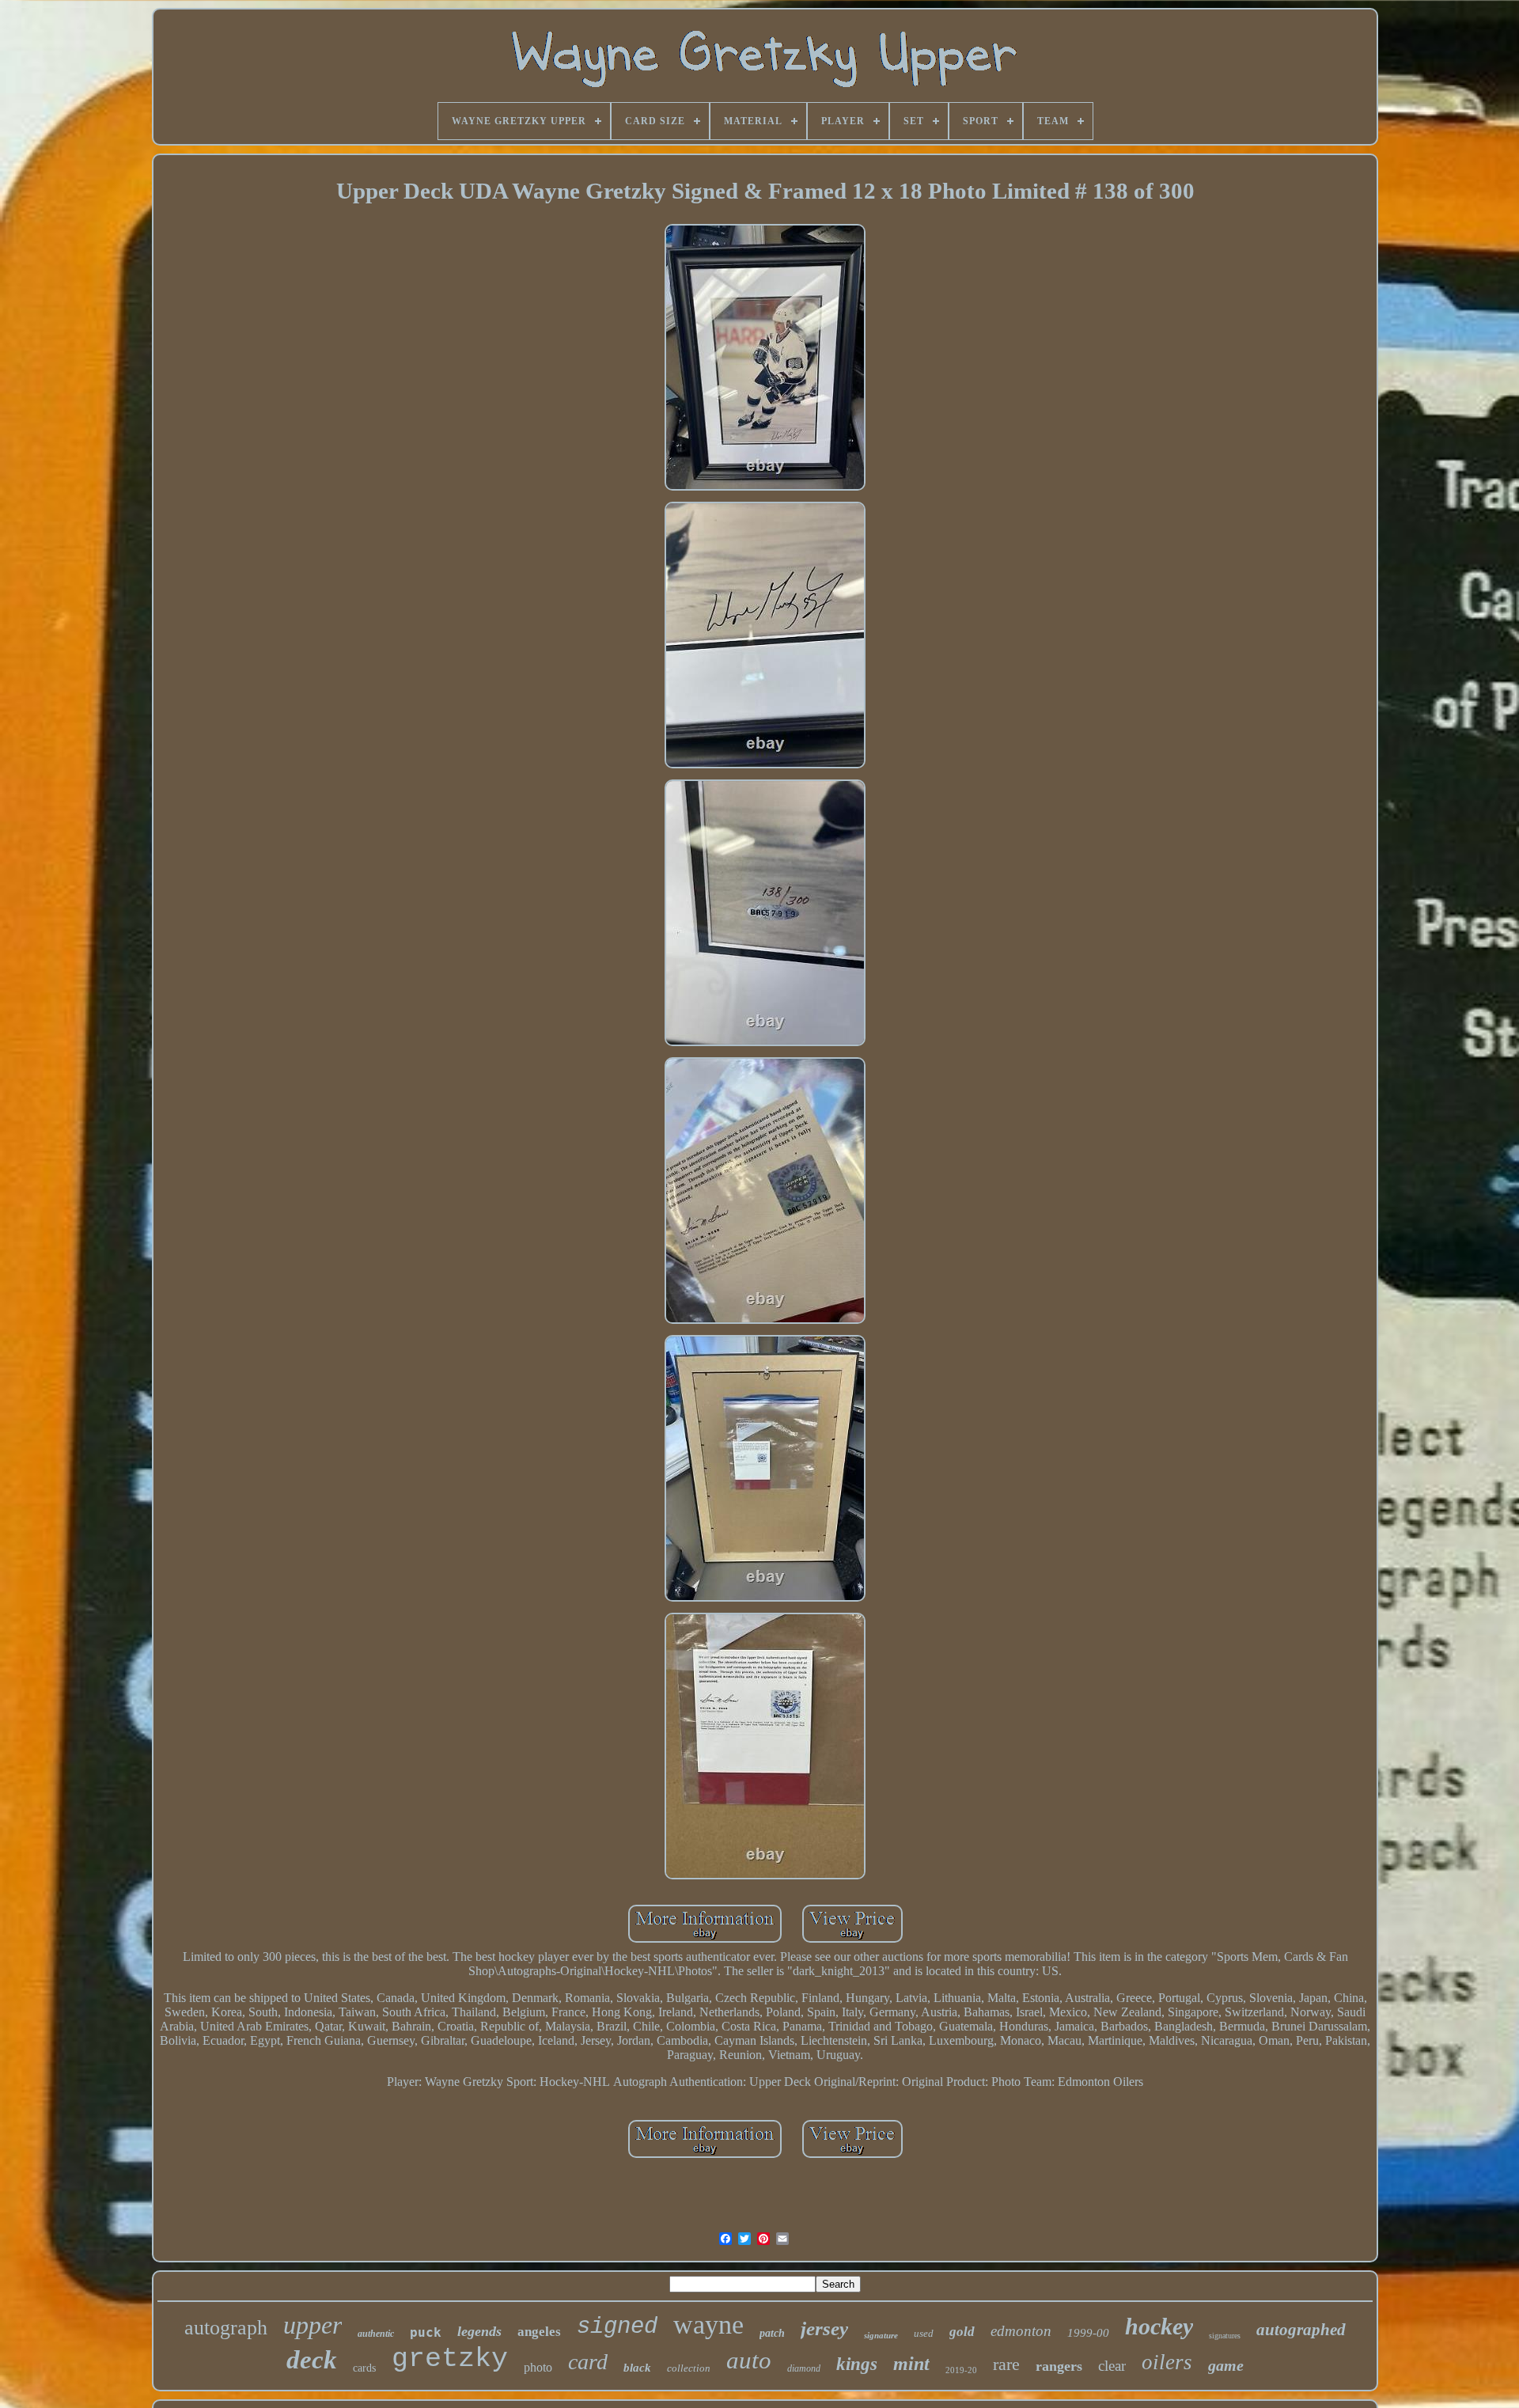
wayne (708, 2325)
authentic (376, 2334)
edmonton (1021, 2331)
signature (881, 2335)
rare (1006, 2364)
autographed (1301, 2330)
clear (1112, 2366)
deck (312, 2360)
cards (364, 2368)
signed (617, 2327)
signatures (1225, 2336)
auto (749, 2360)
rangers (1059, 2366)
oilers (1167, 2362)
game (1226, 2365)
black (637, 2368)
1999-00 (1088, 2333)
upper (313, 2325)
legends (479, 2331)
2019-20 (961, 2370)
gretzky (450, 2359)
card (588, 2362)
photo (538, 2367)
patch (772, 2333)
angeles (539, 2332)
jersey (824, 2328)
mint (911, 2364)
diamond (804, 2368)
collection (689, 2368)
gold (962, 2332)
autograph (226, 2328)
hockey (1159, 2326)
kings (857, 2364)
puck (426, 2332)
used (924, 2333)
